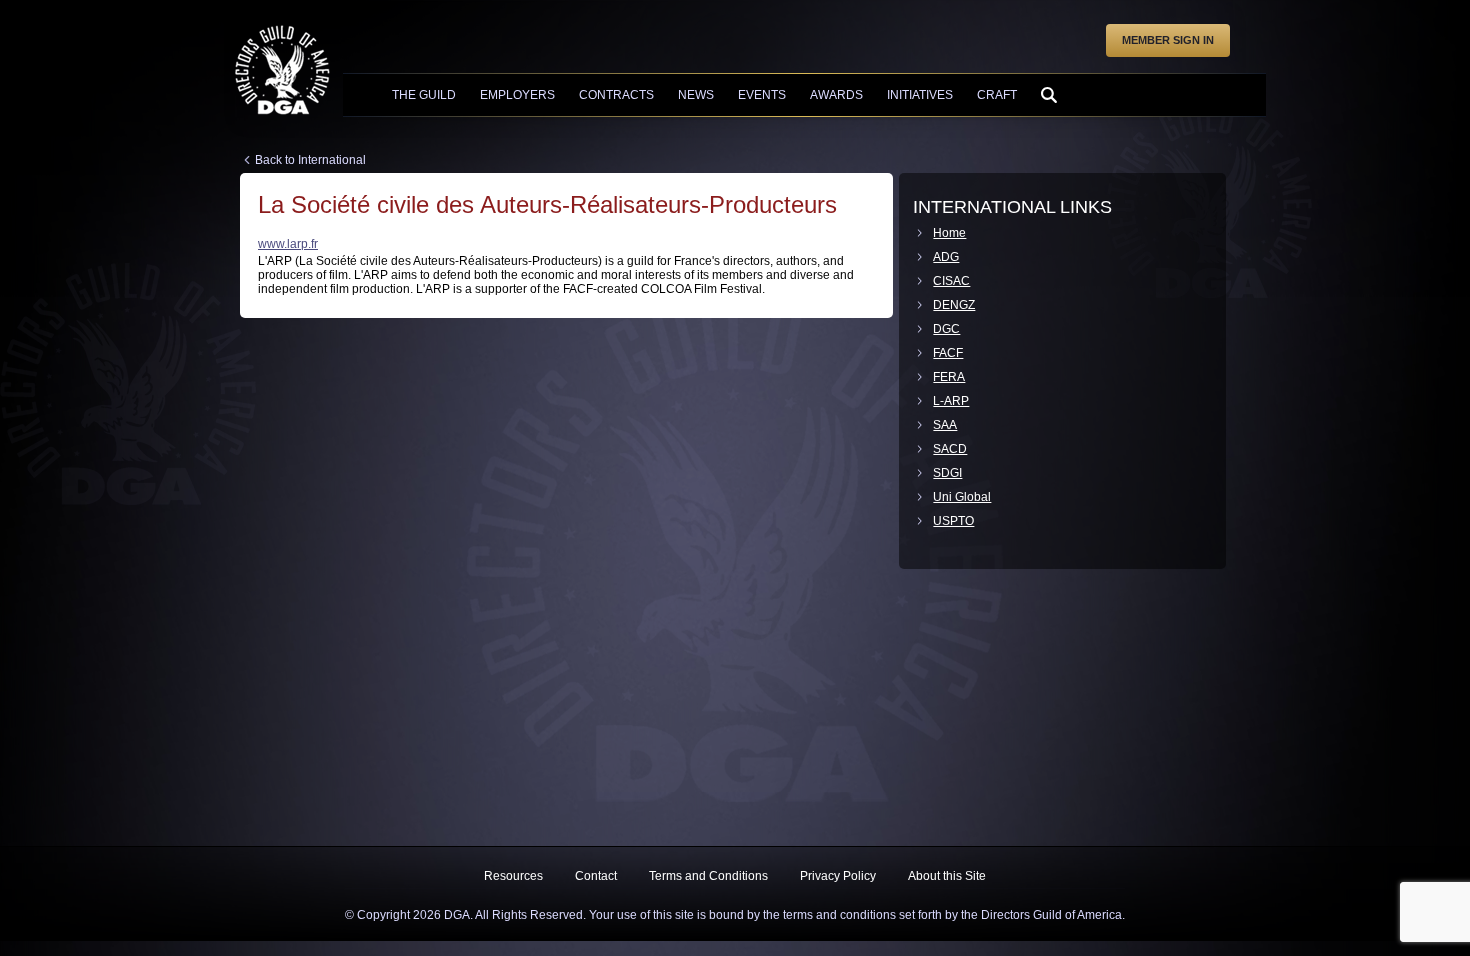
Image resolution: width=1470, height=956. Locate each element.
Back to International (310, 160)
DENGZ (954, 305)
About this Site (947, 876)
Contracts (616, 95)
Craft (997, 95)
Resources (513, 876)
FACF (948, 353)
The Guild (424, 95)
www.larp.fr (288, 244)
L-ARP (951, 401)
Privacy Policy (838, 876)
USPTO (953, 521)
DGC (946, 329)
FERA (949, 377)
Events (762, 95)
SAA (945, 425)
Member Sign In (1168, 40)
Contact (596, 876)
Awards (836, 95)
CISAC (951, 281)
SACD (950, 449)
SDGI (947, 473)
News (696, 95)
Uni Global (962, 497)
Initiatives (920, 95)
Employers (517, 95)
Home (949, 233)
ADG (946, 257)
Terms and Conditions (708, 876)
